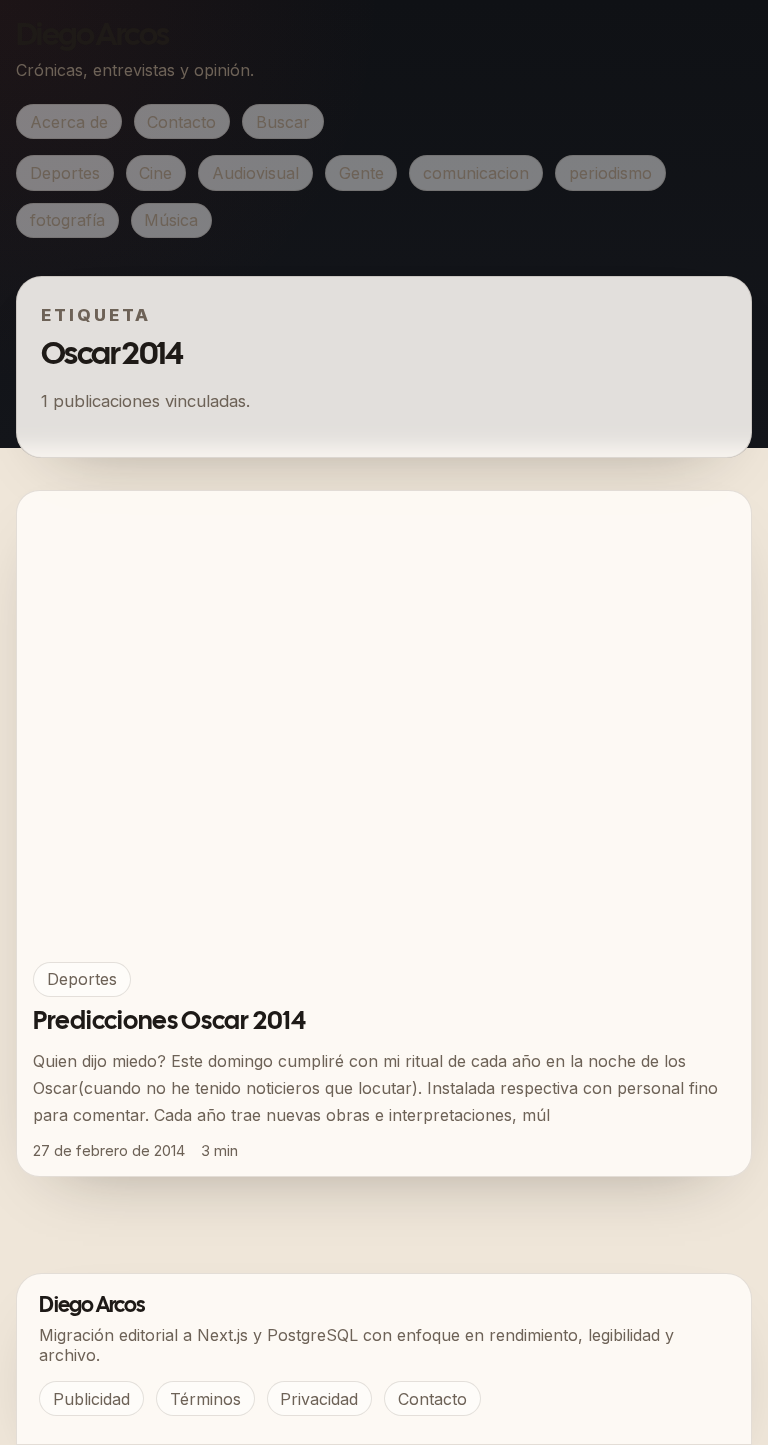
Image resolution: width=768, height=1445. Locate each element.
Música (171, 220)
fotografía (67, 220)
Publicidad (91, 1399)
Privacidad (319, 1399)
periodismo (610, 173)
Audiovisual (255, 173)
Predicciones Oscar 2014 (169, 1022)
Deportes (65, 173)
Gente (361, 173)
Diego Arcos (92, 36)
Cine (155, 173)
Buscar (283, 122)
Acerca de (69, 122)
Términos (205, 1399)
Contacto (181, 122)
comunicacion (476, 173)
